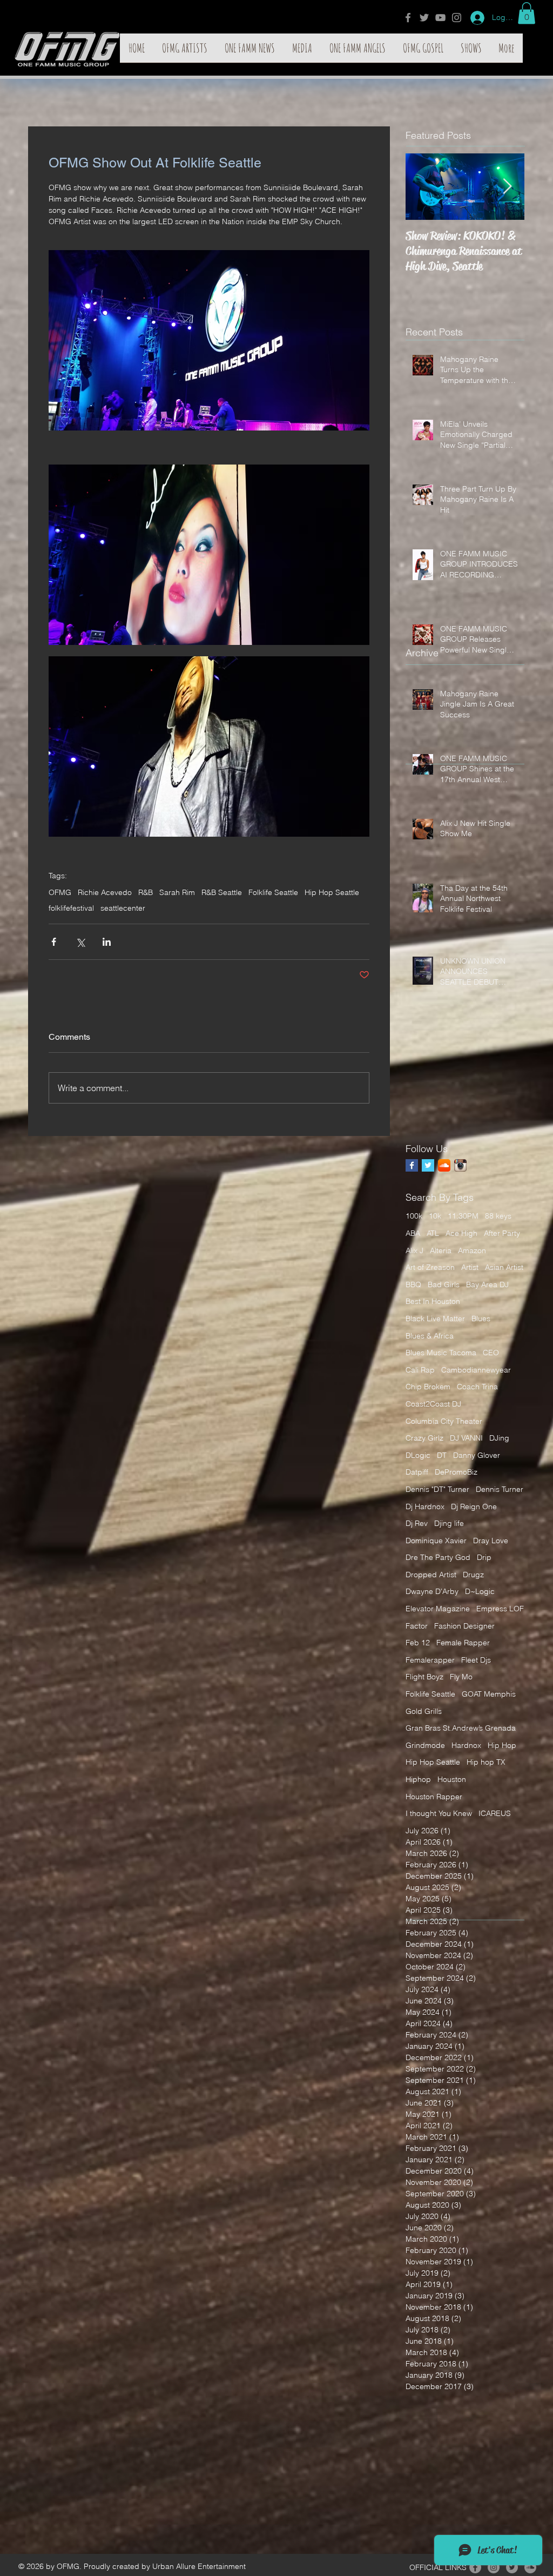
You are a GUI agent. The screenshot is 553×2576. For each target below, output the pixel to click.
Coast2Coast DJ (433, 1404)
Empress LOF (500, 1609)
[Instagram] (457, 18)
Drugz (473, 1575)
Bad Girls (444, 1284)
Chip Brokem (428, 1387)
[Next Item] (507, 187)
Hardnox (466, 1745)
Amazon (472, 1250)
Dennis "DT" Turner (437, 1489)
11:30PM (463, 1216)
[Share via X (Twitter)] (80, 942)
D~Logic (480, 1591)
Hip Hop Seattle (332, 893)
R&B (146, 893)
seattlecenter (123, 908)
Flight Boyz (424, 1677)
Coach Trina (477, 1387)
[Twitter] (424, 18)
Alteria (441, 1250)
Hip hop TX (486, 1762)
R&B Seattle (222, 893)
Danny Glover (477, 1455)
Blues (481, 1319)
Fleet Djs (476, 1660)
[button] (527, 13)
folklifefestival (71, 908)
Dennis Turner (500, 1489)
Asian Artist (504, 1267)
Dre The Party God (438, 1557)
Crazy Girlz (424, 1438)
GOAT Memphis (489, 1694)
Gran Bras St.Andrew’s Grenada (461, 1728)
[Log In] (474, 18)
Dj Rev (417, 1523)
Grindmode (425, 1745)
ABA (413, 1233)
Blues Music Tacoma (441, 1353)
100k (414, 1216)
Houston (452, 1779)
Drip (484, 1557)
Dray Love (491, 1541)
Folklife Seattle (273, 893)
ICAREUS (495, 1813)
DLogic (418, 1455)
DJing (499, 1438)
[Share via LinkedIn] (107, 942)
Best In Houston (433, 1301)
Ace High (461, 1233)
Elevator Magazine (438, 1609)
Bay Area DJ (487, 1284)
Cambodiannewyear (476, 1370)
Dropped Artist (431, 1575)
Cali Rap (420, 1370)
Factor (417, 1626)
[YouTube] (440, 18)
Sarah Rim (177, 893)
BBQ (413, 1284)
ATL (433, 1233)
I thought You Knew (439, 1813)
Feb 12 (418, 1643)
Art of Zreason (430, 1267)
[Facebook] (408, 18)
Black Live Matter (435, 1319)
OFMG (60, 893)
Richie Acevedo (105, 893)
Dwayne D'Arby (432, 1591)
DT (442, 1455)
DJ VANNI (466, 1438)
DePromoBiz (456, 1472)
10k (435, 1216)
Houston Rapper (434, 1797)
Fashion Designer (464, 1626)
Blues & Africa (430, 1336)
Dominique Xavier (436, 1541)
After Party (502, 1233)
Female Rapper (463, 1643)
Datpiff (417, 1472)
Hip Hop (502, 1745)
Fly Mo (461, 1677)
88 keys (498, 1216)
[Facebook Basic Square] (412, 1165)
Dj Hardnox (425, 1506)
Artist (470, 1267)
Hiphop (418, 1779)
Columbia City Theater (444, 1421)
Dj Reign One (474, 1506)
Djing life (449, 1523)
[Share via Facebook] (54, 942)
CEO (491, 1353)
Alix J (414, 1250)
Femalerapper (430, 1660)
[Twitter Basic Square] (428, 1165)
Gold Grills (424, 1711)
